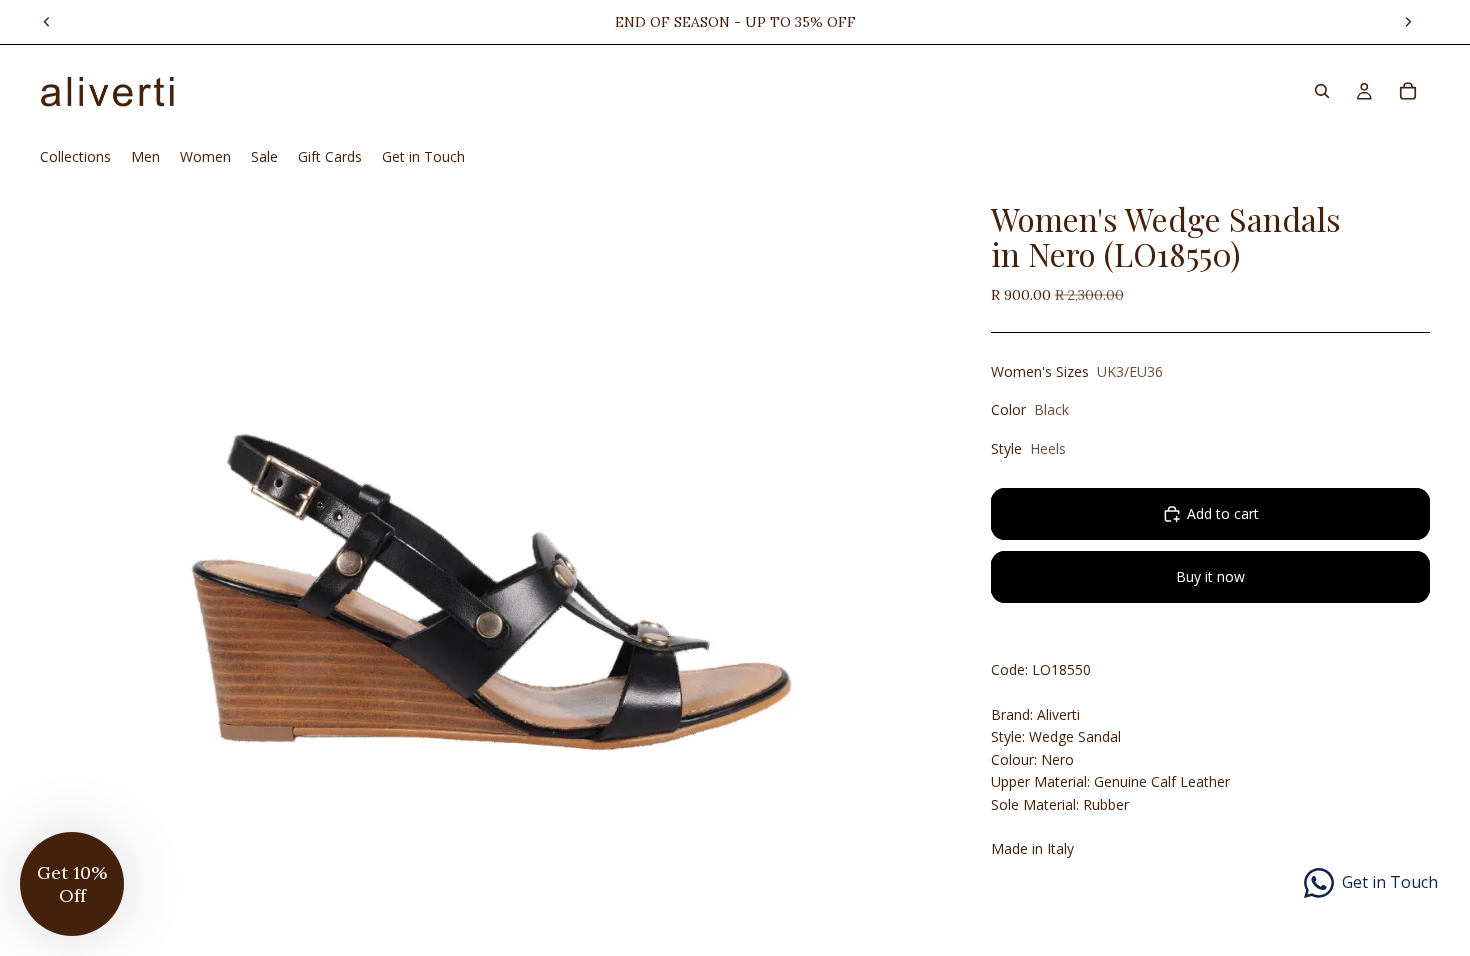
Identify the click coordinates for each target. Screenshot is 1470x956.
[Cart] (1408, 91)
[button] (72, 884)
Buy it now (1210, 576)
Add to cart (1223, 513)
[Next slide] (1408, 22)
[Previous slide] (47, 22)
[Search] (1322, 91)
